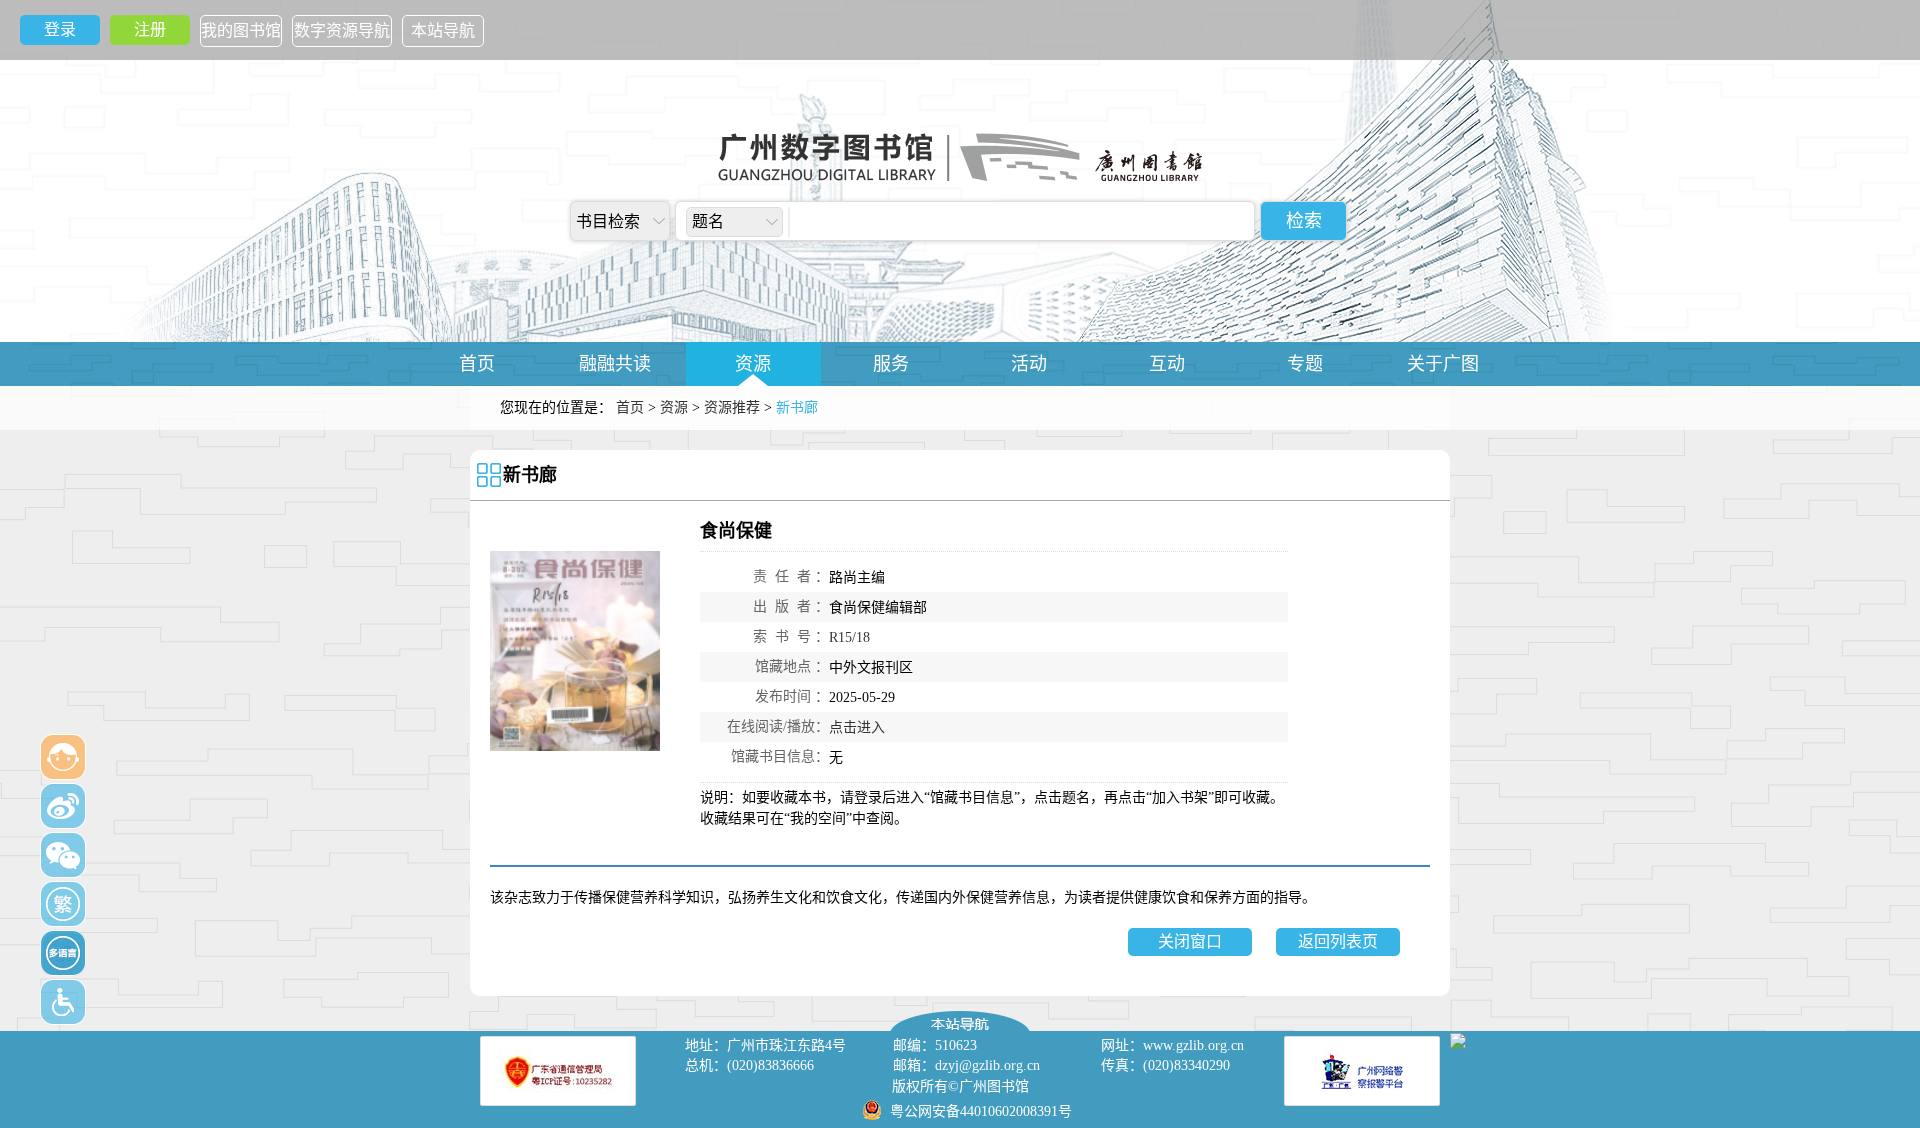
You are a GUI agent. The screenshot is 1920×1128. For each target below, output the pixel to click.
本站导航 (443, 30)
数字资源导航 (342, 30)
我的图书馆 (241, 30)
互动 (1167, 364)
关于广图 (1443, 364)
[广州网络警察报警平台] (1362, 1071)
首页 (477, 364)
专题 (1305, 364)
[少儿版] (63, 757)
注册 (150, 29)
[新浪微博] (63, 806)
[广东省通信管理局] (558, 1071)
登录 (60, 29)
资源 (753, 364)
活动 (1029, 364)
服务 (891, 364)
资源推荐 (732, 407)
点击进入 (857, 727)
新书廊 (530, 475)
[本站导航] (960, 1016)
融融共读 (615, 364)
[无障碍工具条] (63, 1002)
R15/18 (849, 637)
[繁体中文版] (63, 904)
